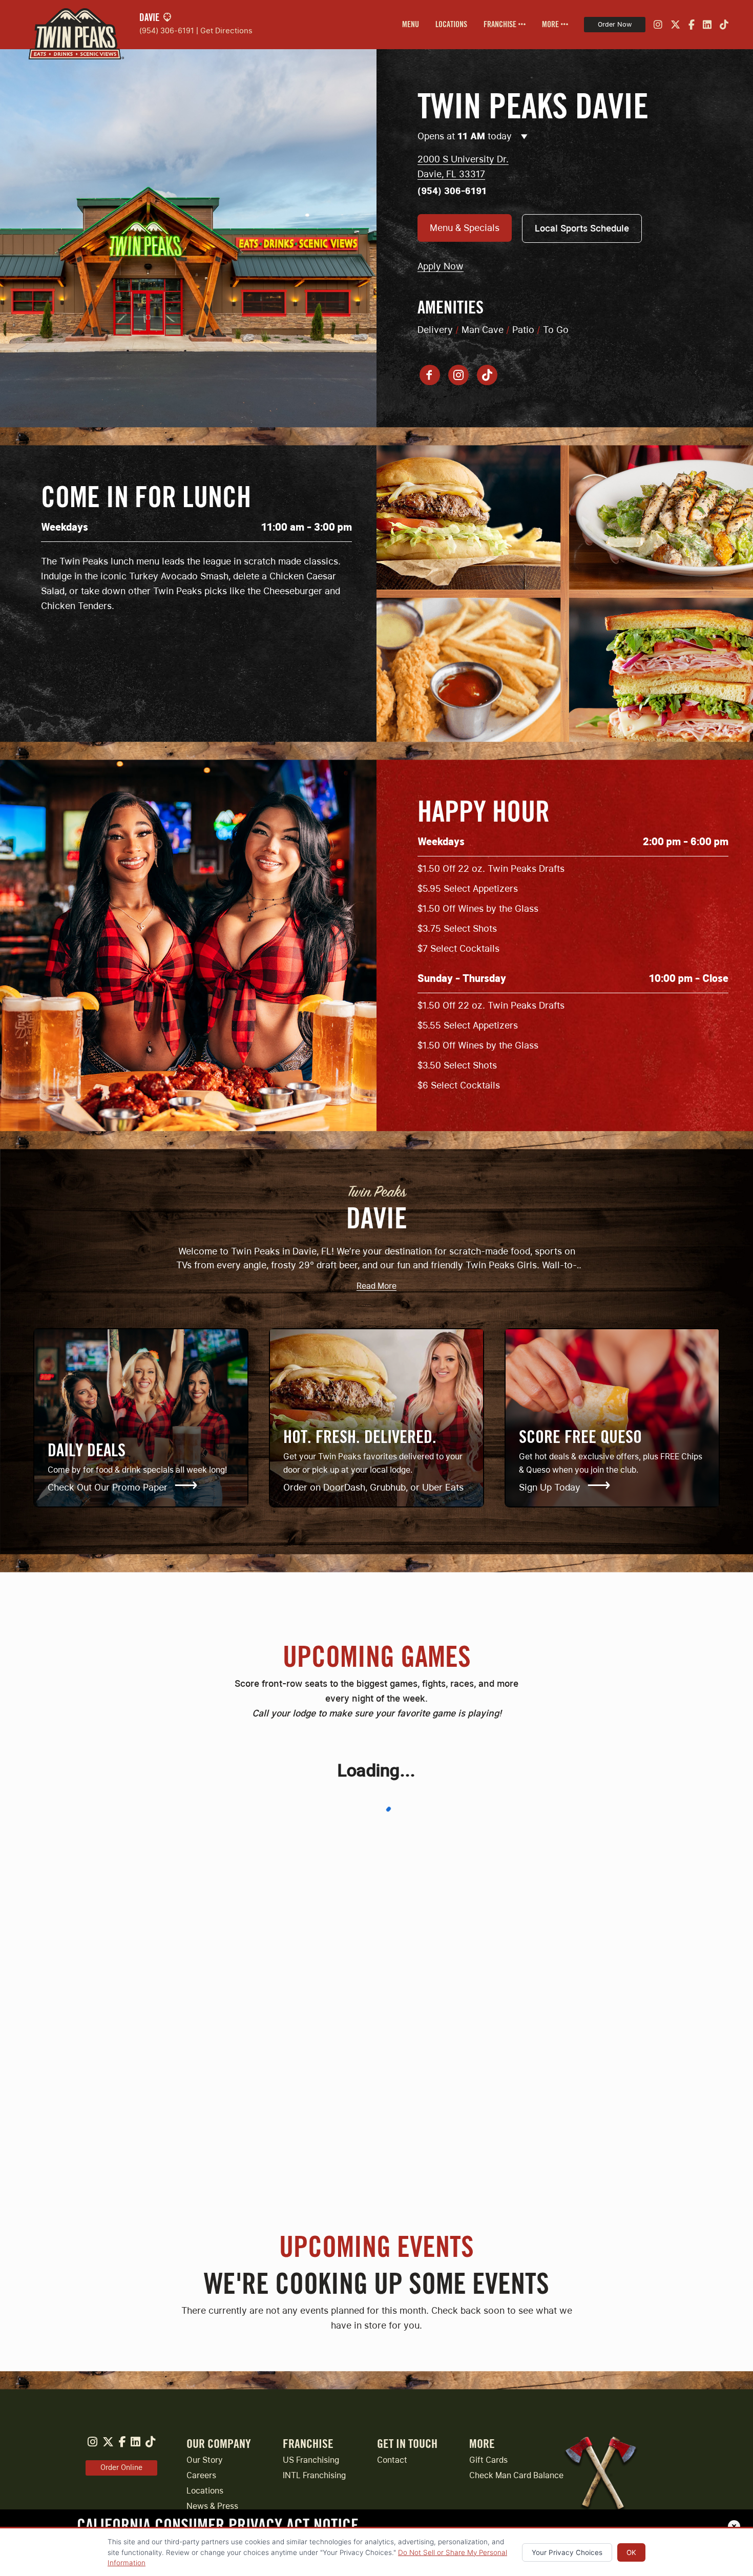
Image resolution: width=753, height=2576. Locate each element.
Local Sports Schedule (582, 228)
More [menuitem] (551, 25)
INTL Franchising (314, 2475)
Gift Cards (488, 2460)
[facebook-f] (692, 25)
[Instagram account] (458, 375)
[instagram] (658, 25)
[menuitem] (411, 25)
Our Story (205, 2460)
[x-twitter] (675, 25)
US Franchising (311, 2460)
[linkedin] (707, 25)
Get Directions (226, 30)
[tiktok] (724, 25)
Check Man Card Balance (516, 2475)
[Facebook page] (430, 375)
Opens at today (466, 136)
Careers (201, 2475)
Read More (376, 1286)
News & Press (212, 2506)
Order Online (121, 2467)
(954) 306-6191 (167, 30)
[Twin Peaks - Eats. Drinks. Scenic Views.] (72, 25)
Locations (451, 25)
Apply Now (441, 266)
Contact (392, 2460)
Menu (411, 25)
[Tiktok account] (487, 375)
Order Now (615, 24)
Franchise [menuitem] (501, 25)
